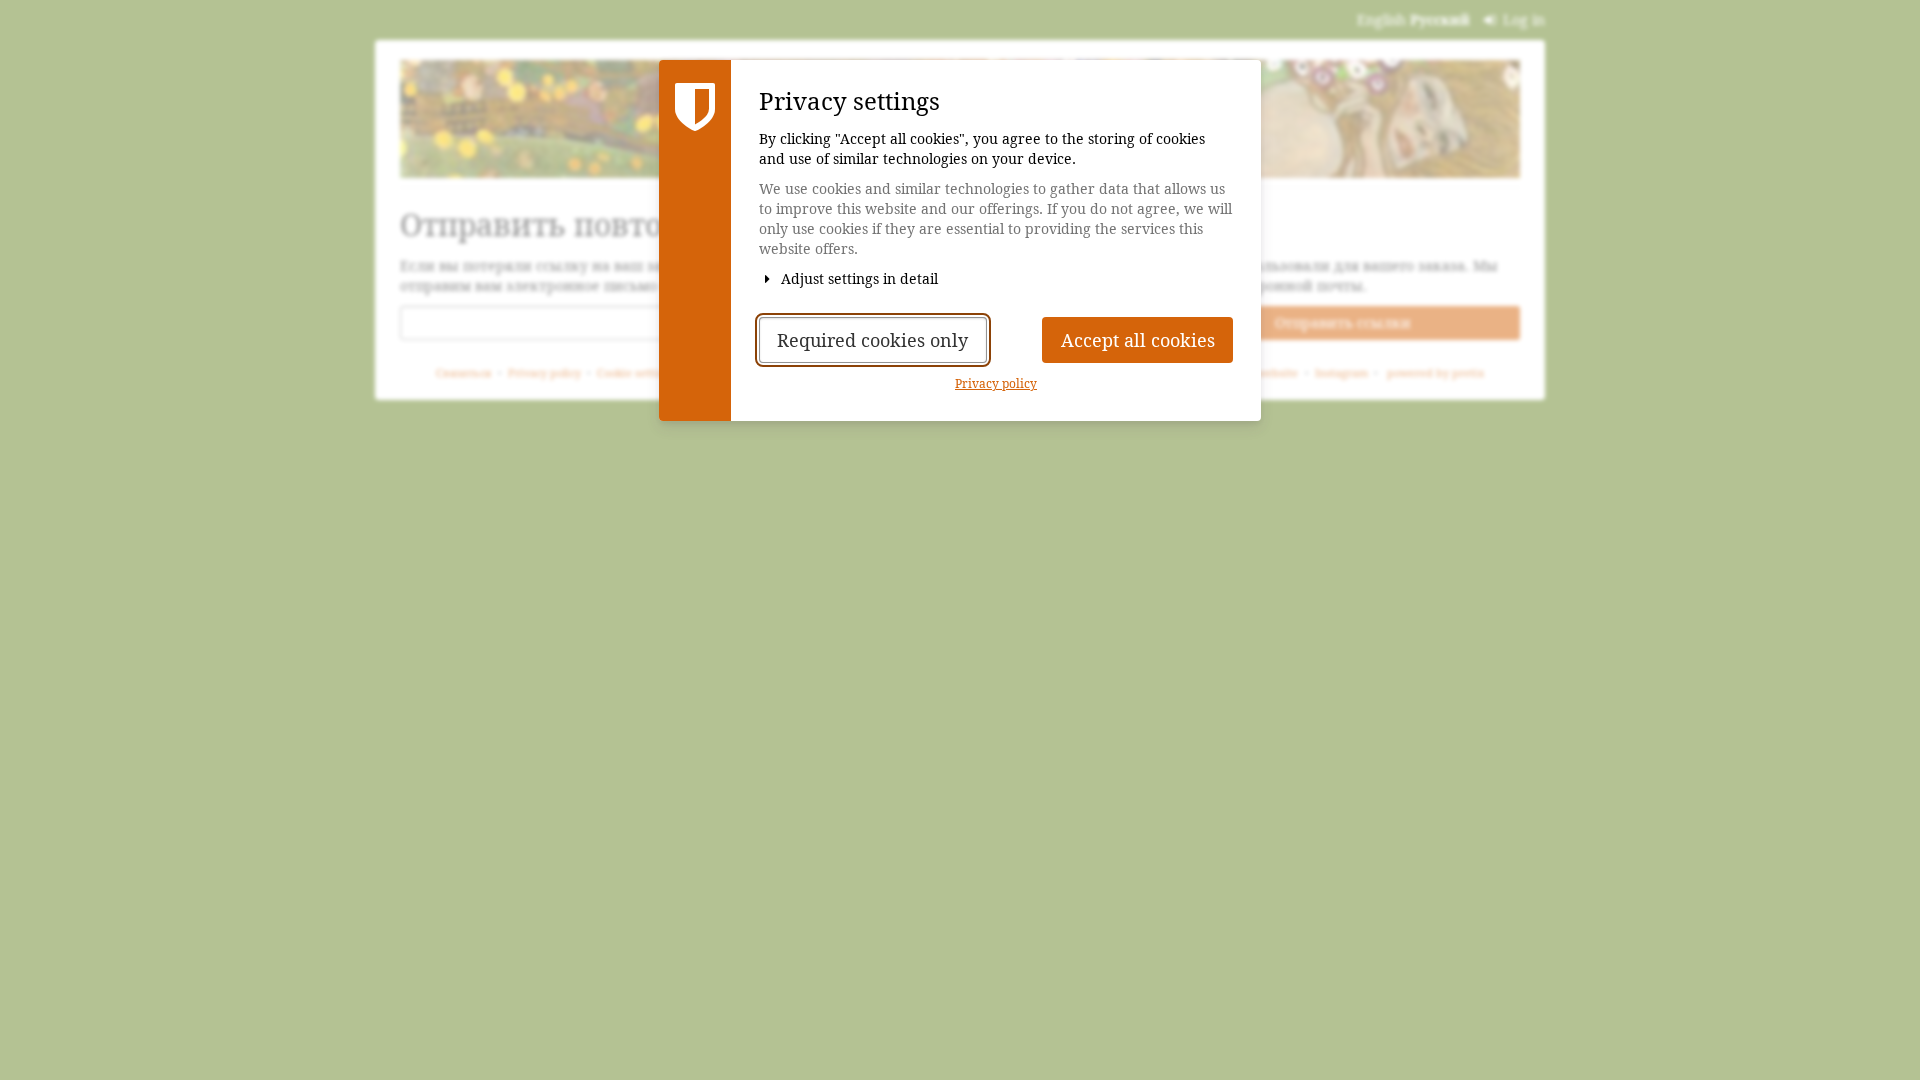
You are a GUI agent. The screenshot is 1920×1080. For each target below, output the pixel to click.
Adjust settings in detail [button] (857, 278)
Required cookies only (872, 340)
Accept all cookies (1138, 340)
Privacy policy (996, 384)
